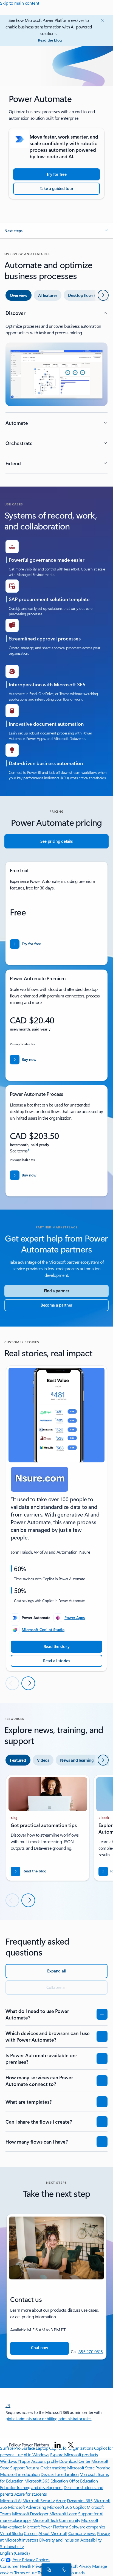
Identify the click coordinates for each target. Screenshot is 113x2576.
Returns (33, 2468)
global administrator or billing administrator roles (49, 2419)
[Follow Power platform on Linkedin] (58, 2445)
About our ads (72, 2573)
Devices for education (60, 2474)
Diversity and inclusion (59, 2540)
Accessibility (91, 2540)
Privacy (85, 2566)
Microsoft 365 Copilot (67, 2507)
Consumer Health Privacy (22, 2566)
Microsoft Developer (30, 2514)
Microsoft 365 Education (46, 2481)
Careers (31, 2533)
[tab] (19, 295)
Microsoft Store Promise (89, 2468)
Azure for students (30, 2494)
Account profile (45, 2461)
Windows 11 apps (15, 2461)
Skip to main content (20, 3)
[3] (8, 2405)
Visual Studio (12, 2533)
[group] (56, 1518)
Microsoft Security (39, 2500)
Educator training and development (31, 2487)
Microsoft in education (20, 2474)
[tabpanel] (56, 391)
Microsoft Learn (63, 2514)
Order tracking (53, 2468)
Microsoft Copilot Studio (43, 1630)
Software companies (87, 2527)
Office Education (83, 2481)
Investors (30, 2540)
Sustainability (12, 2546)
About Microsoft (53, 2533)
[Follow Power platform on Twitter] (71, 2445)
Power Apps (75, 1618)
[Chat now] (48, 2569)
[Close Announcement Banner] (102, 21)
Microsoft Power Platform (45, 2527)
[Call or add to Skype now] (63, 2569)
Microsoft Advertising (27, 2507)
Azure (61, 2500)
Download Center (75, 2461)
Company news (82, 2533)
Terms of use (25, 2573)
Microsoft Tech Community (56, 2520)
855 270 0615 (91, 2351)
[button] (56, 231)
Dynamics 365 (80, 2500)
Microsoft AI (11, 2500)
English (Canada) (15, 2553)
